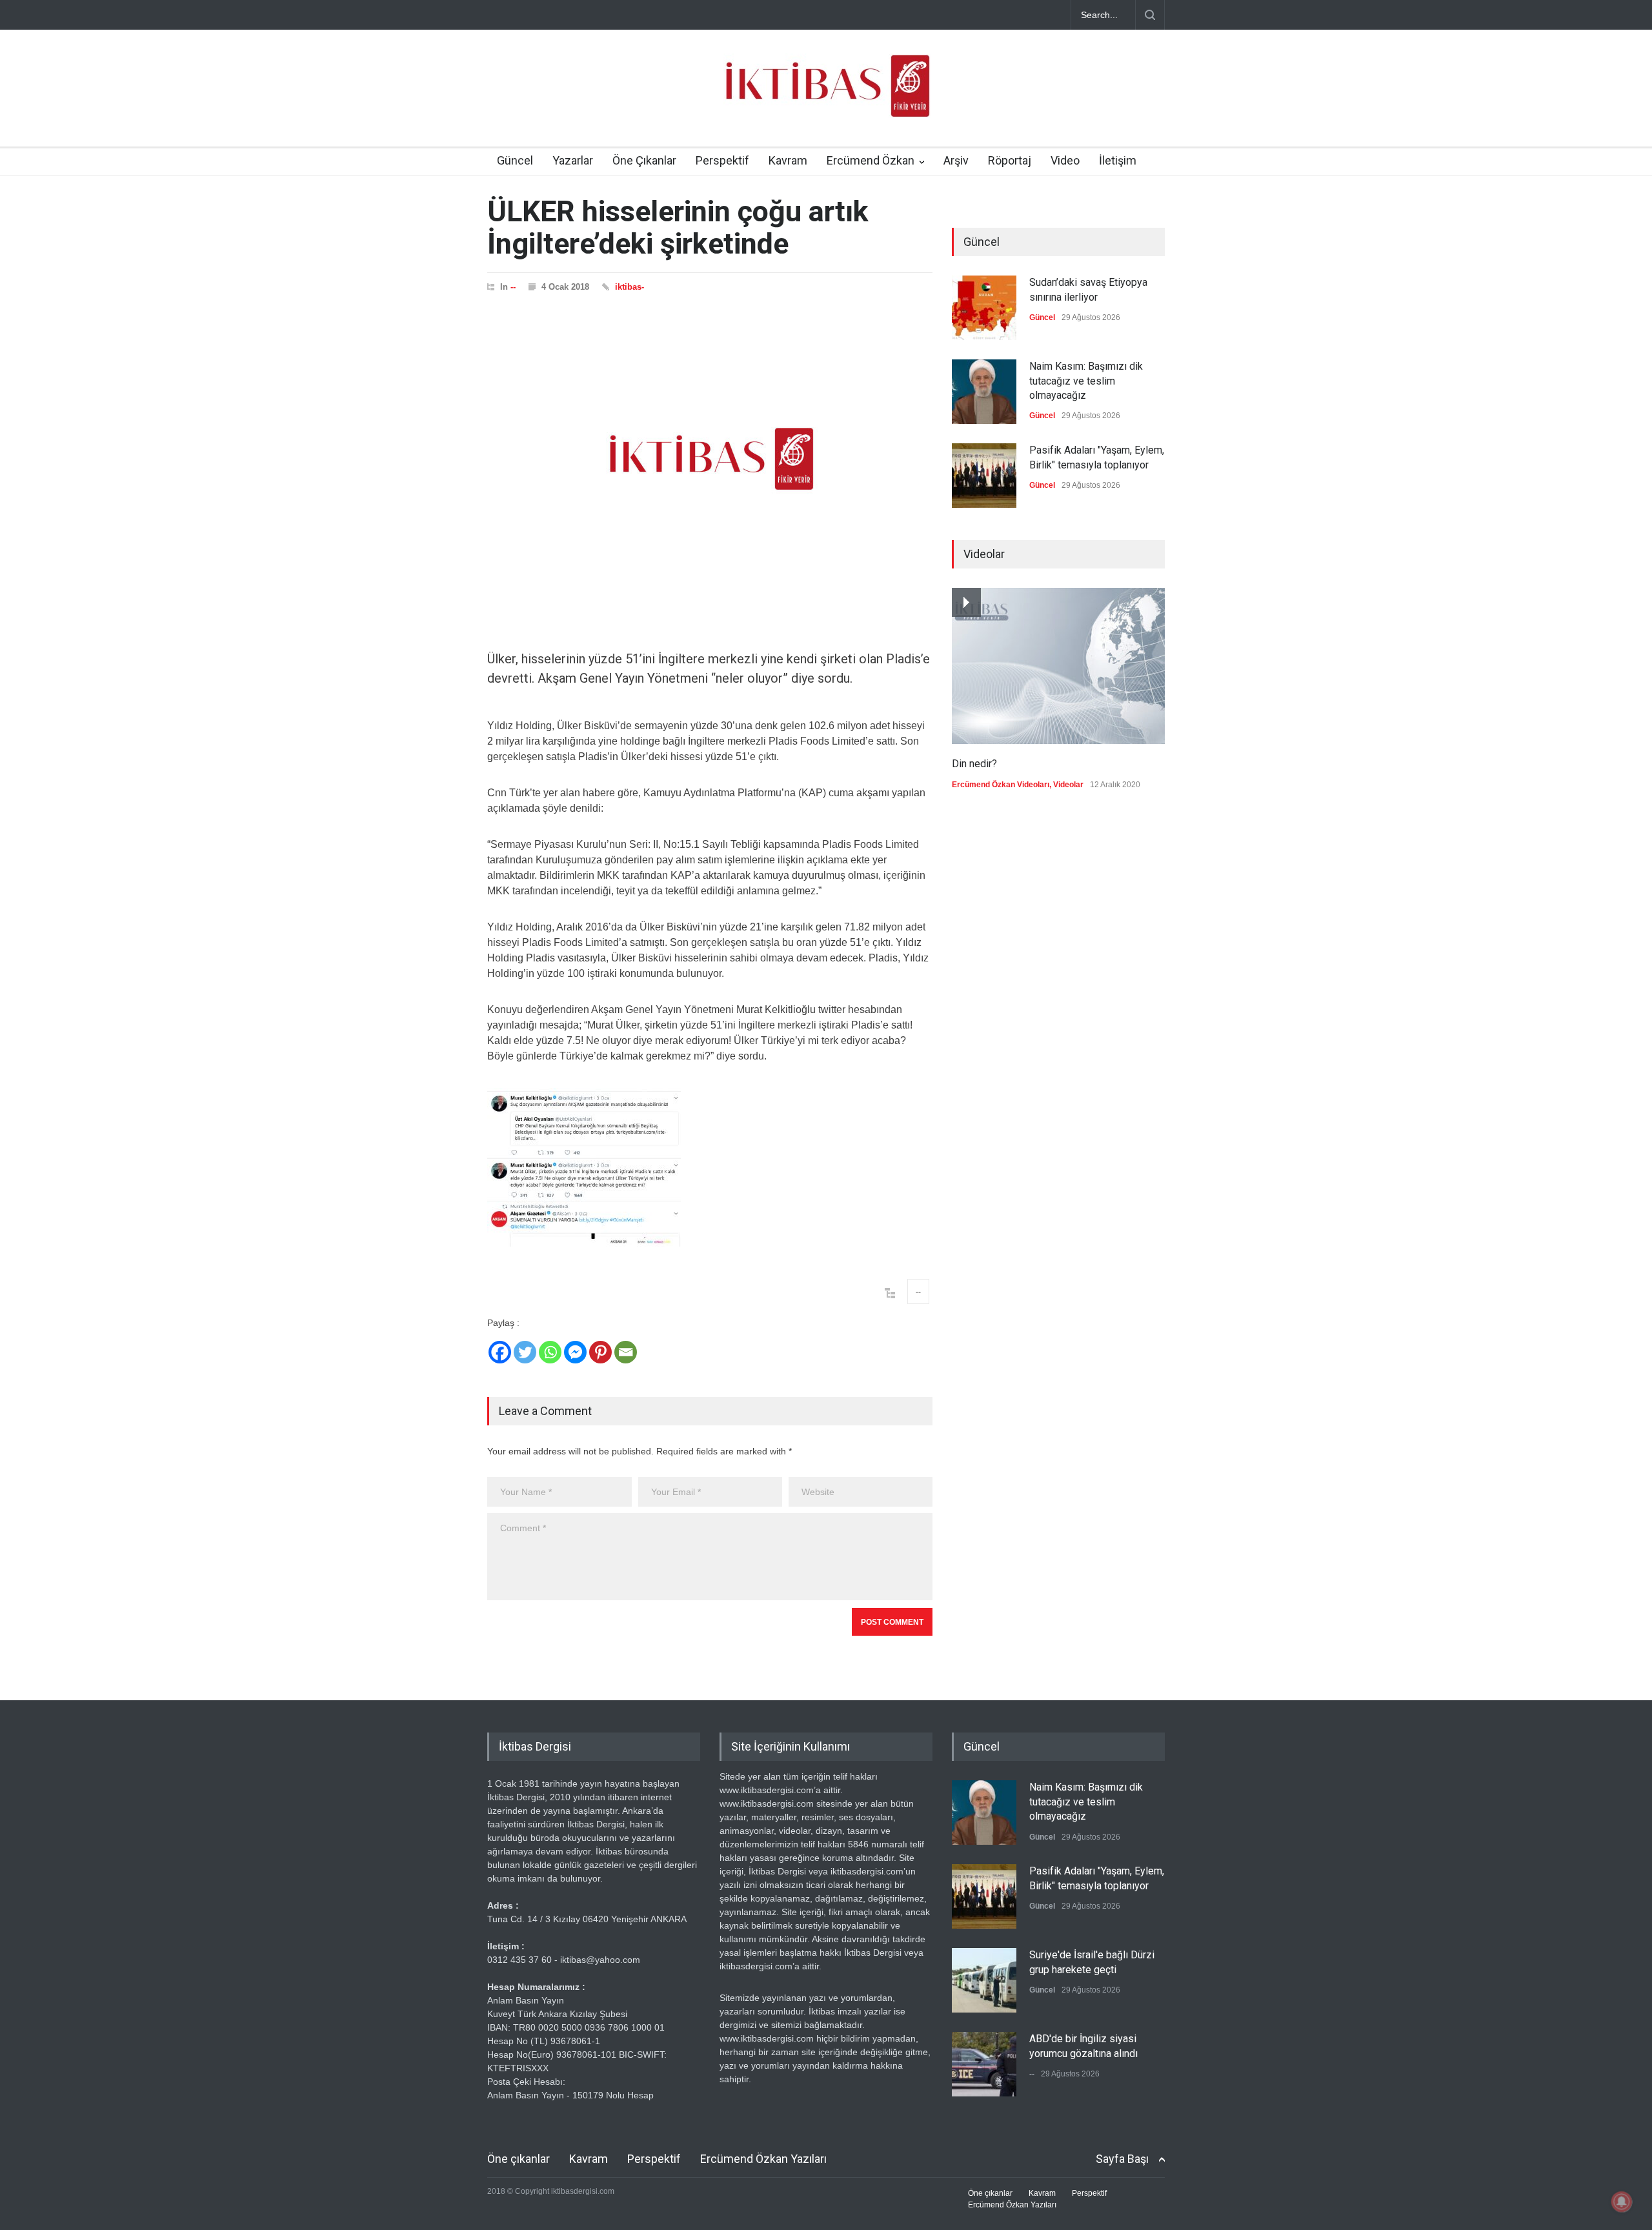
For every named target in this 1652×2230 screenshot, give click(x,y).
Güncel (515, 160)
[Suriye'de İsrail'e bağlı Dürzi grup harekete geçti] (984, 1980)
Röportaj (1010, 160)
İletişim (1118, 160)
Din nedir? (974, 764)
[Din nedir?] (1058, 666)
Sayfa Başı (1122, 2159)
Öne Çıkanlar (644, 160)
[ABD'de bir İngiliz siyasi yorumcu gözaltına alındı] (984, 2064)
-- (513, 287)
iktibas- (630, 287)
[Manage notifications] (1622, 2202)
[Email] (626, 1352)
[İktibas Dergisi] (826, 97)
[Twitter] (525, 1352)
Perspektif (722, 160)
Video (1065, 160)
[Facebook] (500, 1352)
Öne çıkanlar (519, 2159)
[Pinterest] (600, 1352)
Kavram (788, 160)
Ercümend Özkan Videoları (1001, 785)
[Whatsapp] (550, 1352)
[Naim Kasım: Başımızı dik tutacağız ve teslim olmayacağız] (984, 392)
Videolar (1068, 785)
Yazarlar (573, 160)
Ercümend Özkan (871, 160)
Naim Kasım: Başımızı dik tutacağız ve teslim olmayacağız (1086, 381)
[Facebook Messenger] (575, 1352)
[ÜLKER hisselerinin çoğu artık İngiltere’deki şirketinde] (710, 459)
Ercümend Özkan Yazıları (763, 2159)
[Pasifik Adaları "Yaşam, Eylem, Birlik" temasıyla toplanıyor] (984, 476)
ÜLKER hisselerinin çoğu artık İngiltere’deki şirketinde (678, 227)
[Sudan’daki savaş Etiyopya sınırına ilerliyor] (984, 308)
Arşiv (956, 160)
